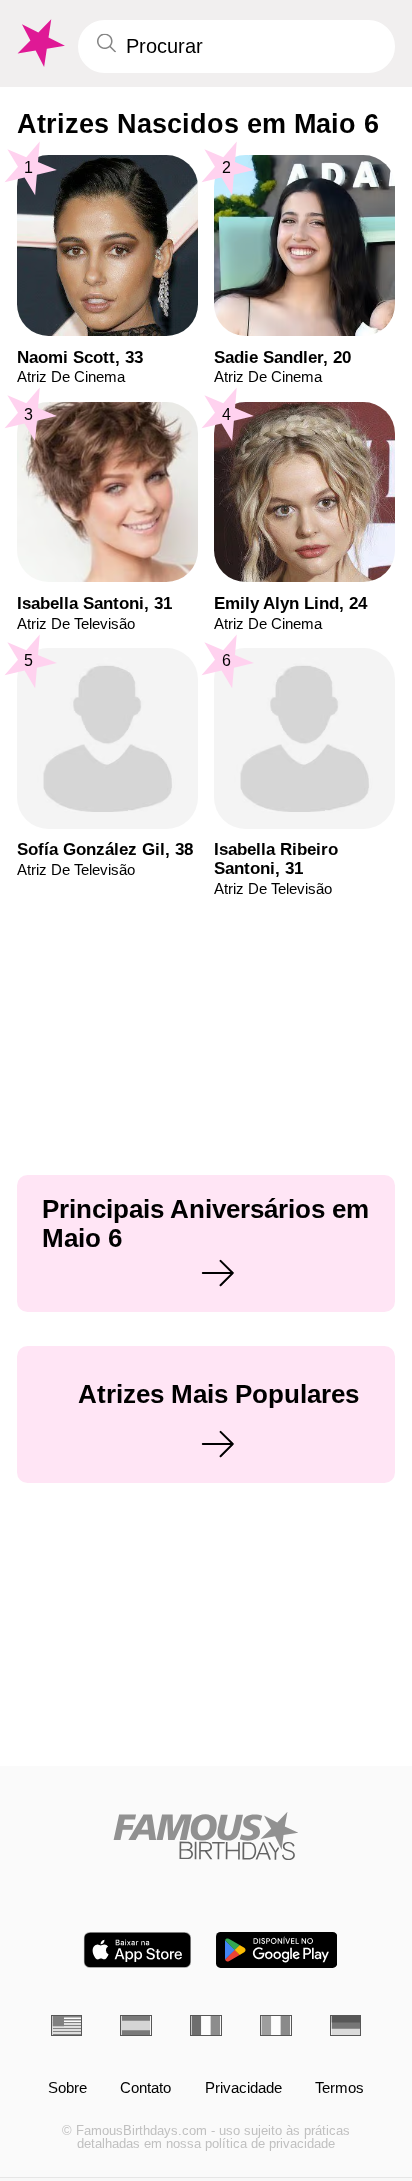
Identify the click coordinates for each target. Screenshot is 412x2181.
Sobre (67, 2088)
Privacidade (243, 2088)
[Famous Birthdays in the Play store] (276, 1950)
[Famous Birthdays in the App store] (137, 1950)
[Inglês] (67, 2025)
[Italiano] (276, 2025)
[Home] (206, 1836)
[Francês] (206, 2025)
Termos (339, 2088)
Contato (145, 2088)
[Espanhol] (136, 2025)
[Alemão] (346, 2025)
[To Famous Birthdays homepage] (39, 43)
